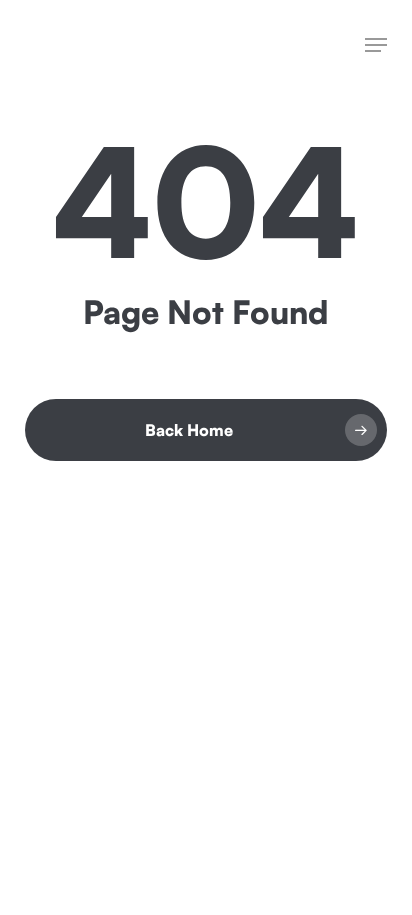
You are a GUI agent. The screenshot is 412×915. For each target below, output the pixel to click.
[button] (376, 45)
